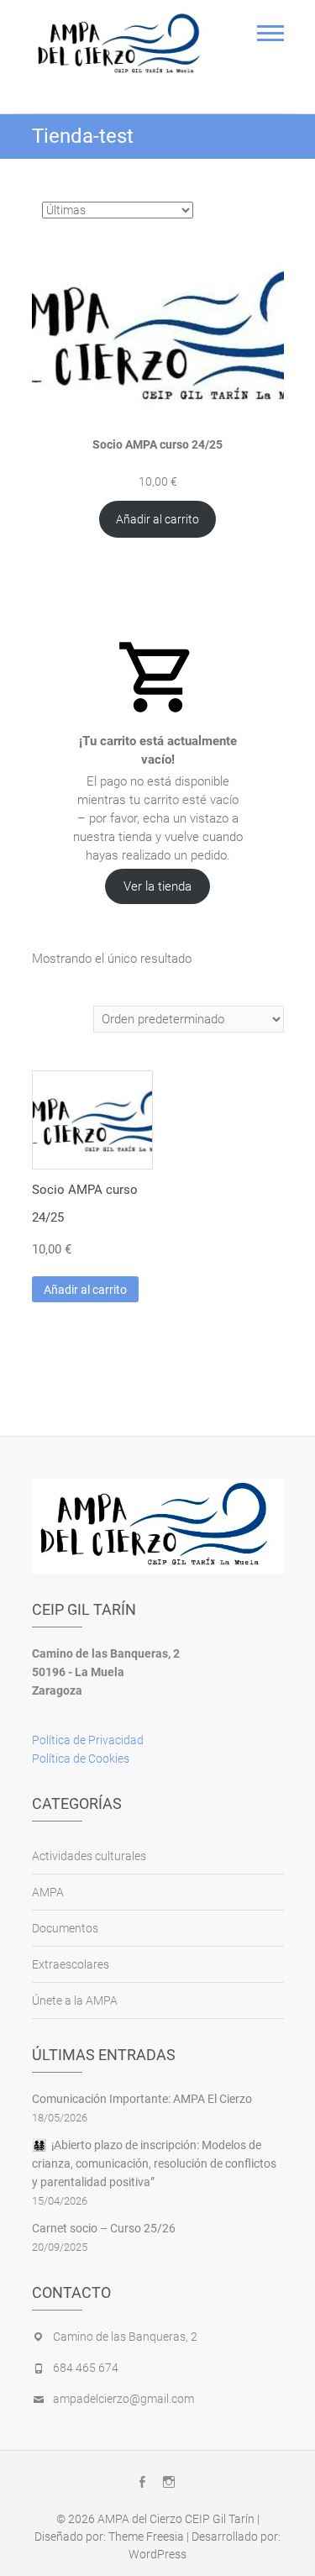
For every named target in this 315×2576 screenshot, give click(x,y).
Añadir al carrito (157, 519)
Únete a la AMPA (75, 2000)
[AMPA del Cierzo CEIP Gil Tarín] (122, 45)
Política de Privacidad (88, 1740)
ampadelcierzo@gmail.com (123, 2399)
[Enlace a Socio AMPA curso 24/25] (158, 333)
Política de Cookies (81, 1759)
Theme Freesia (146, 2537)
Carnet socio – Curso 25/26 (104, 2228)
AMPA (48, 1892)
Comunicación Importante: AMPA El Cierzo (142, 2099)
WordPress (157, 2554)
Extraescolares (71, 1964)
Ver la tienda (157, 886)
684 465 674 (86, 2368)
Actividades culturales (89, 1856)
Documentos (65, 1928)
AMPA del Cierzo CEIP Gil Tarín (176, 2519)
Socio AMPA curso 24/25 (157, 444)
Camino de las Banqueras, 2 (125, 2337)
